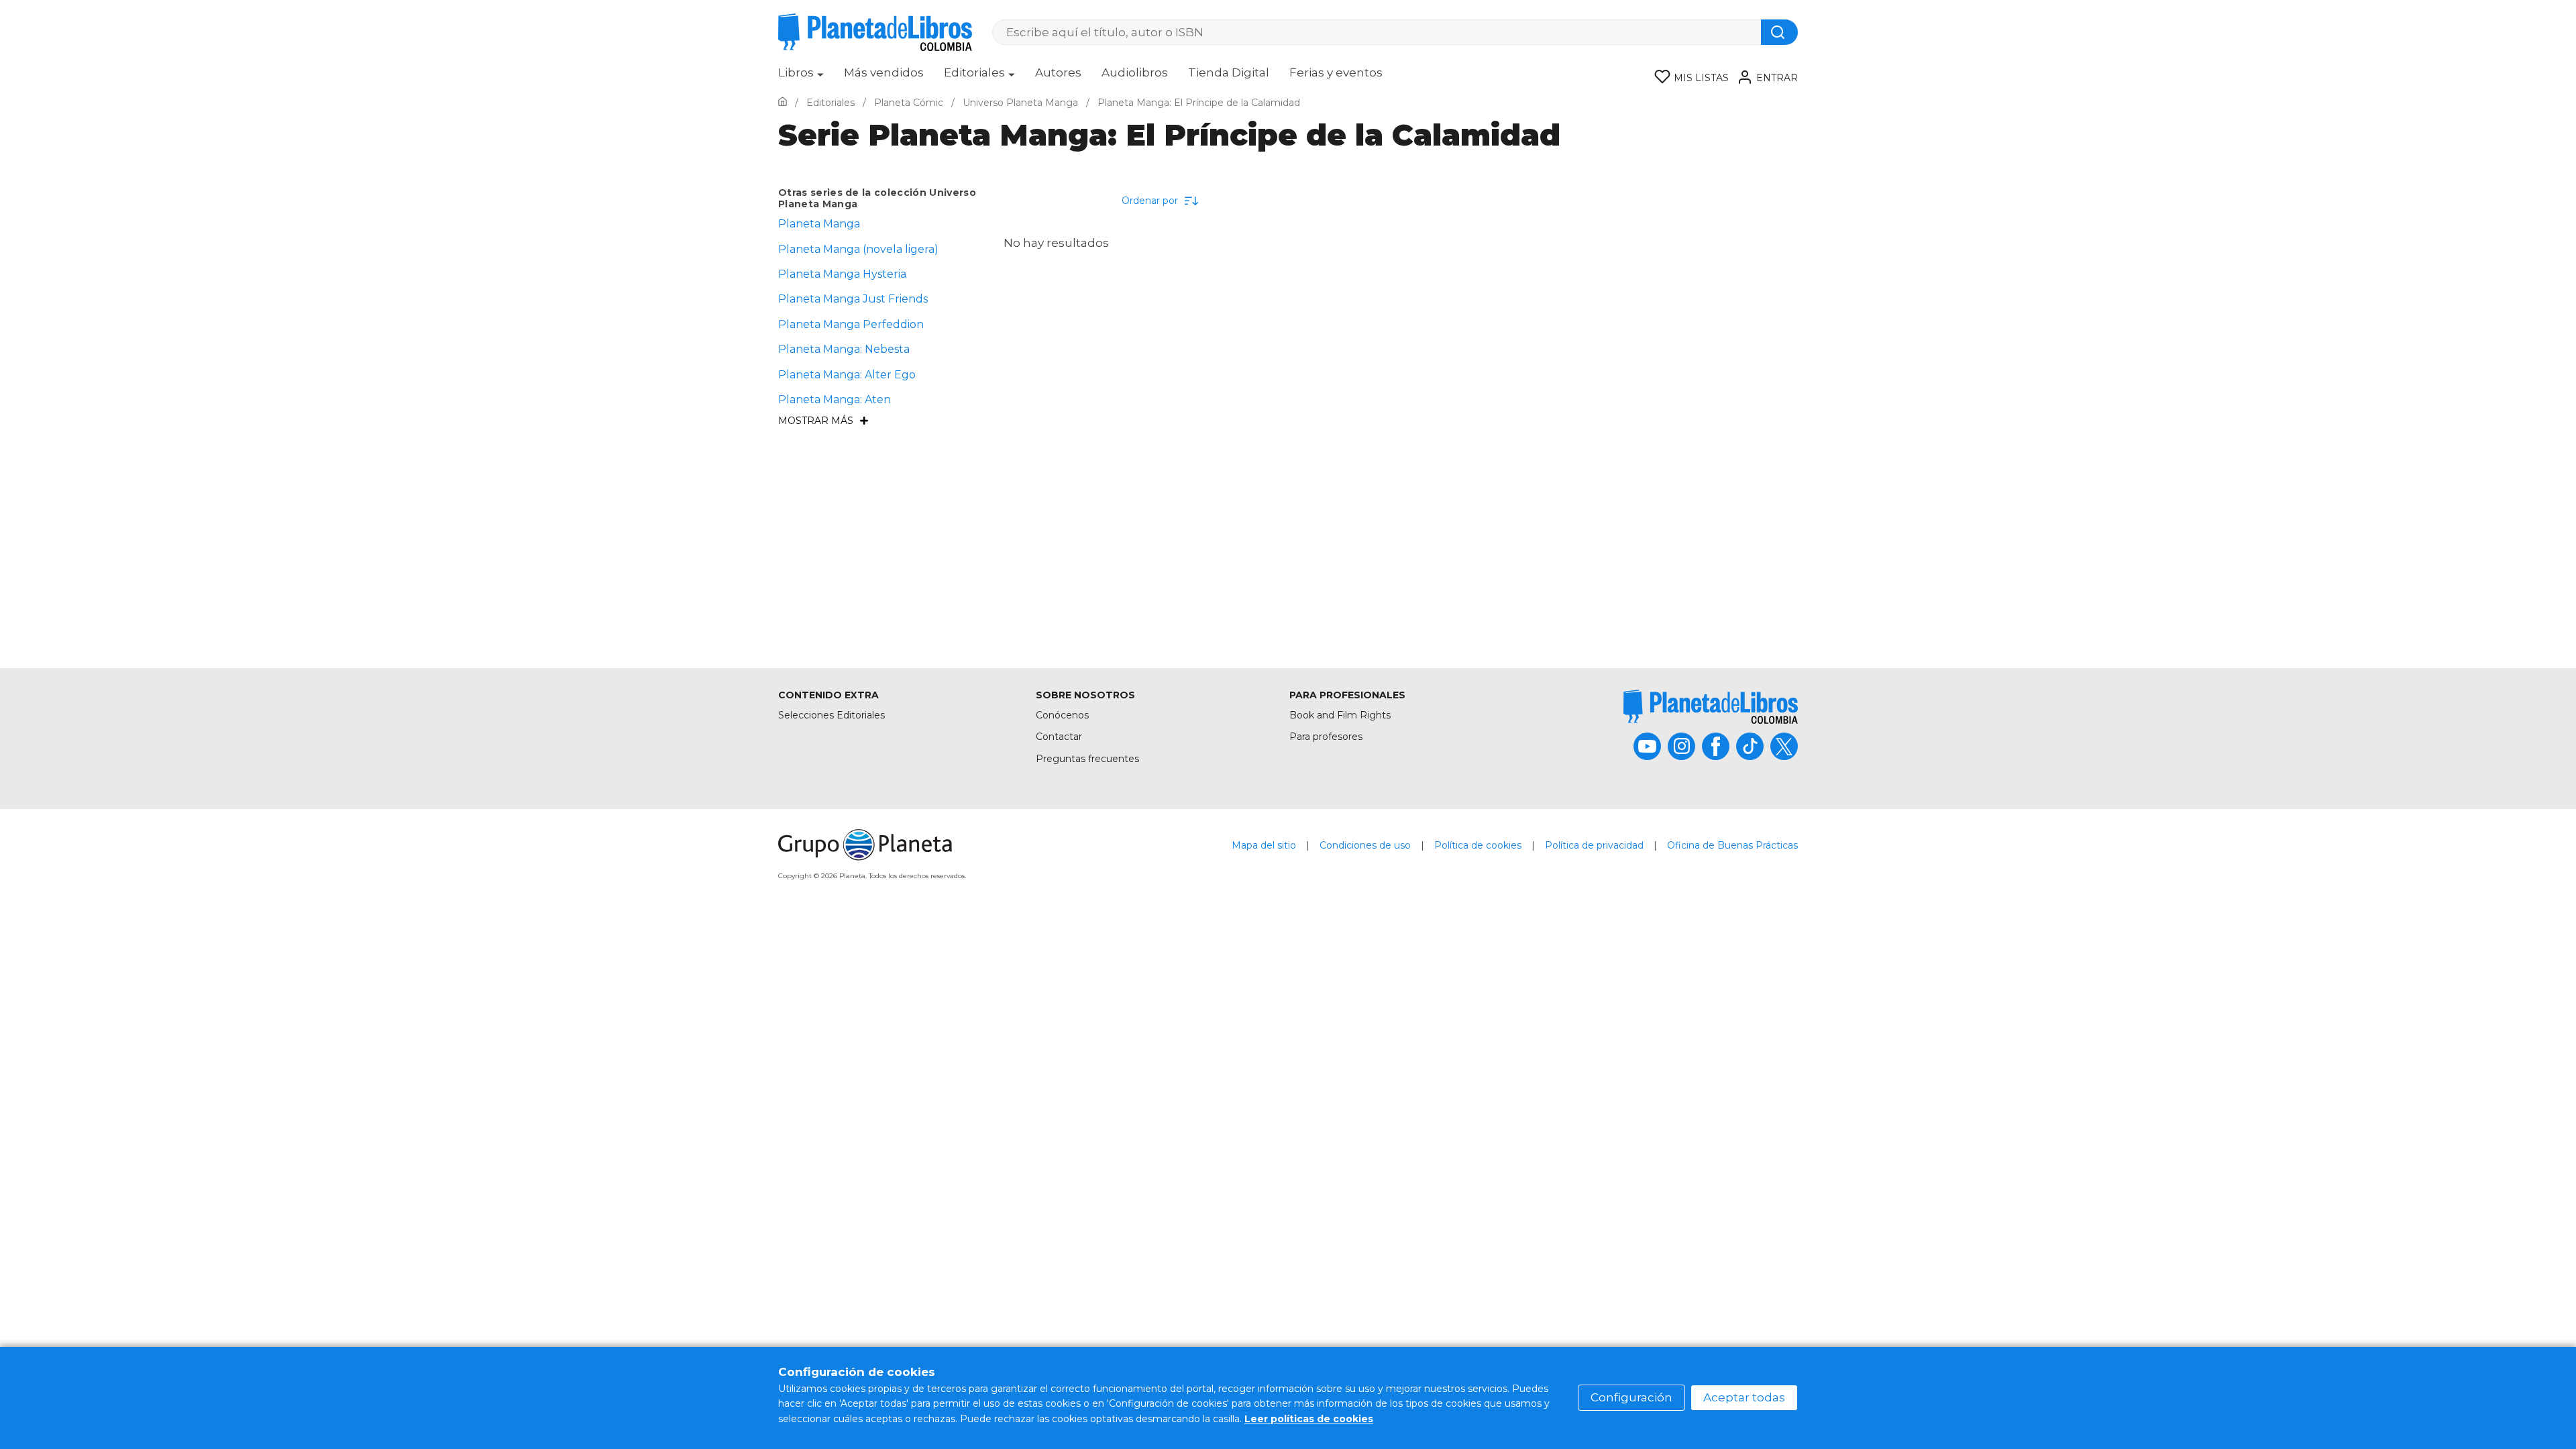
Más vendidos (884, 72)
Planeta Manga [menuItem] (819, 224)
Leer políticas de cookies (1309, 1419)
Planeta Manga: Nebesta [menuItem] (844, 349)
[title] (1711, 707)
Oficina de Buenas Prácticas (1732, 845)
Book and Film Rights (1340, 715)
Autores (1058, 72)
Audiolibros (1135, 72)
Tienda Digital (1229, 72)
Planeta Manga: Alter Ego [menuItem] (847, 375)
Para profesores (1326, 737)
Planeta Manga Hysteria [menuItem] (842, 274)
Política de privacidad (1594, 845)
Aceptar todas (1744, 1397)
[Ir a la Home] (783, 103)
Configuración (1631, 1397)
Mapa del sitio (1264, 845)
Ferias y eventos (1336, 72)
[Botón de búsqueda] (1779, 32)
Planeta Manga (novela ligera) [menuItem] (858, 249)
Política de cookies (1478, 845)
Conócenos (1062, 715)
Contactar (1059, 737)
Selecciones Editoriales (831, 715)
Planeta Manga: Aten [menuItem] (835, 399)
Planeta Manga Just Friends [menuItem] (853, 299)
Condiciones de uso (1365, 845)
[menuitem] (801, 77)
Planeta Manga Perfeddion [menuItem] (851, 324)
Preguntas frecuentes (1087, 759)
